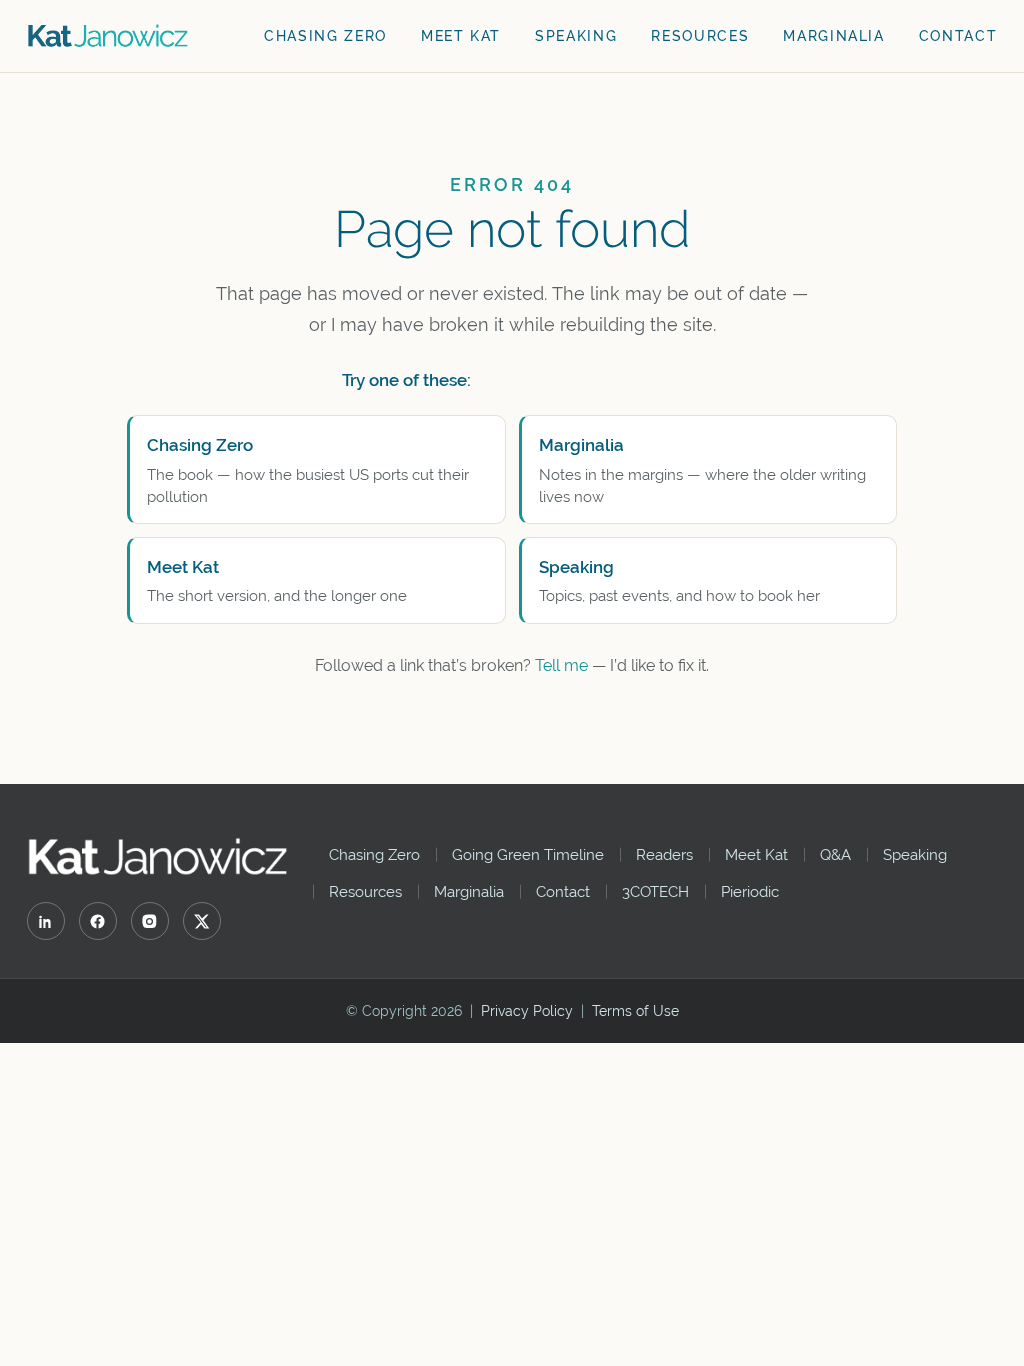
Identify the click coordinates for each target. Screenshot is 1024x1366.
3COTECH (655, 891)
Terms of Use (635, 1011)
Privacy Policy (527, 1011)
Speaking (576, 36)
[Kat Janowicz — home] (108, 36)
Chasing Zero (325, 36)
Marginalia (834, 36)
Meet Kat (461, 36)
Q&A (835, 854)
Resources (700, 36)
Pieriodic (750, 891)
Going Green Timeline (528, 854)
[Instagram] (150, 921)
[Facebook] (98, 921)
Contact (958, 36)
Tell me (561, 665)
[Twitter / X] (202, 921)
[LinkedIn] (46, 921)
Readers (664, 854)
